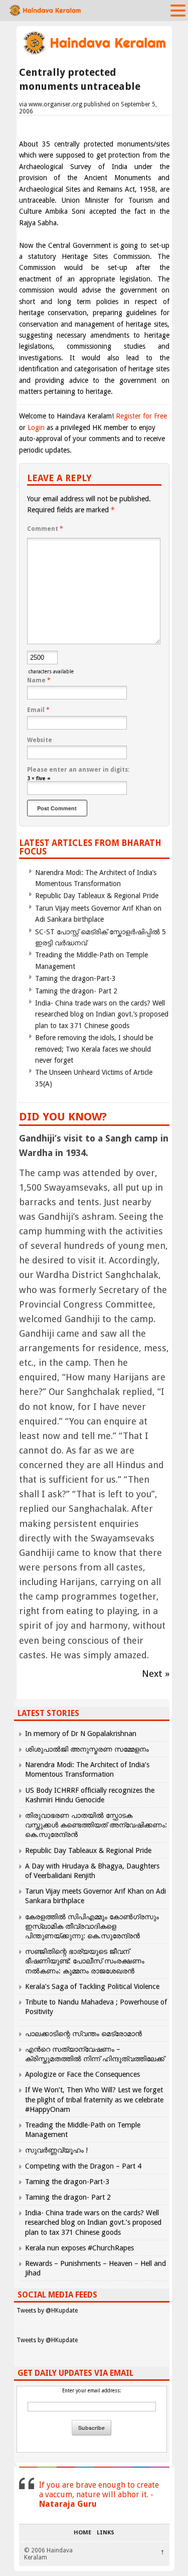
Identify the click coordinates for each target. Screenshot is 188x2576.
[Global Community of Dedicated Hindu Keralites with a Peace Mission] (94, 53)
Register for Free (141, 416)
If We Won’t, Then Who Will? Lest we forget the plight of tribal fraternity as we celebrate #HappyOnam (94, 2099)
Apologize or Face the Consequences (82, 2074)
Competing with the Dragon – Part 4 (83, 2166)
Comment (45, 529)
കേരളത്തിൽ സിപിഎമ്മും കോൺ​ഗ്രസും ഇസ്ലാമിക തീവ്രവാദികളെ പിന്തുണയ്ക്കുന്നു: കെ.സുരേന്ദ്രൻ (92, 1926)
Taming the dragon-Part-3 (75, 978)
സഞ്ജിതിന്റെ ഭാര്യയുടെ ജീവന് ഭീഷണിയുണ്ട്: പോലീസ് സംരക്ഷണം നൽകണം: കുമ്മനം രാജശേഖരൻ (85, 1961)
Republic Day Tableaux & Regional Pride (97, 896)
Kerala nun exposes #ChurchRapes (79, 2248)
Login (36, 427)
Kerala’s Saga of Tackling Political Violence (92, 1986)
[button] (178, 10)
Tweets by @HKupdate (47, 2311)
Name (39, 680)
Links (106, 2533)
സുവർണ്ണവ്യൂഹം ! (56, 2150)
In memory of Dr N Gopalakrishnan (81, 1734)
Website (40, 740)
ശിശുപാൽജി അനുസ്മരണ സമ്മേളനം (87, 1749)
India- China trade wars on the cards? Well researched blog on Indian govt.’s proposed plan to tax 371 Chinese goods (102, 1014)
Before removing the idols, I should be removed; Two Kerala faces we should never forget (94, 1049)
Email (38, 710)
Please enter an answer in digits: (78, 770)
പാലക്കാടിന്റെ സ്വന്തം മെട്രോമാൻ (83, 2034)
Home (82, 2533)
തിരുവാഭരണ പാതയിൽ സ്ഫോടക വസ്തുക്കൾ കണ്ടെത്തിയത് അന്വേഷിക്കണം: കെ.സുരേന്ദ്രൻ (96, 1825)
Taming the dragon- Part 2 (76, 991)
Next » (156, 1674)
